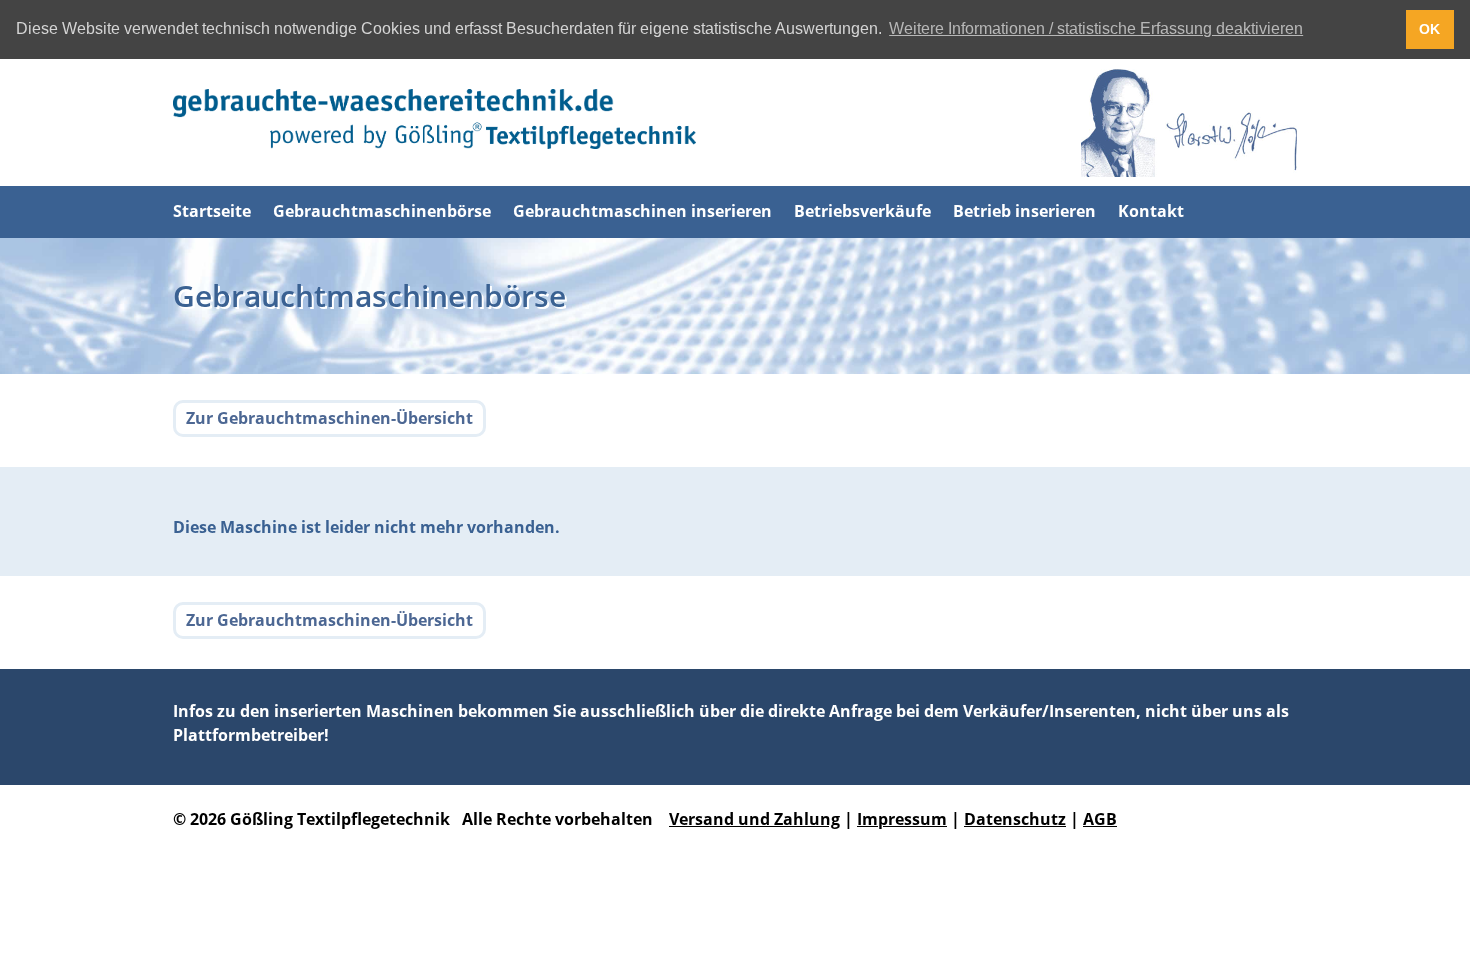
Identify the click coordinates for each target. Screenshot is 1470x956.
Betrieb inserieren (1024, 211)
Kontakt (1151, 211)
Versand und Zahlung (754, 819)
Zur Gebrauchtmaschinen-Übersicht (329, 418)
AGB (1100, 819)
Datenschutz (1015, 819)
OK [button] (1429, 29)
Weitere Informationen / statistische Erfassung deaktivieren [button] (1096, 28)
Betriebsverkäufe (862, 211)
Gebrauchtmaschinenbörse (382, 211)
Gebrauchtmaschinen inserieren (642, 211)
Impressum (902, 819)
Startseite (212, 211)
